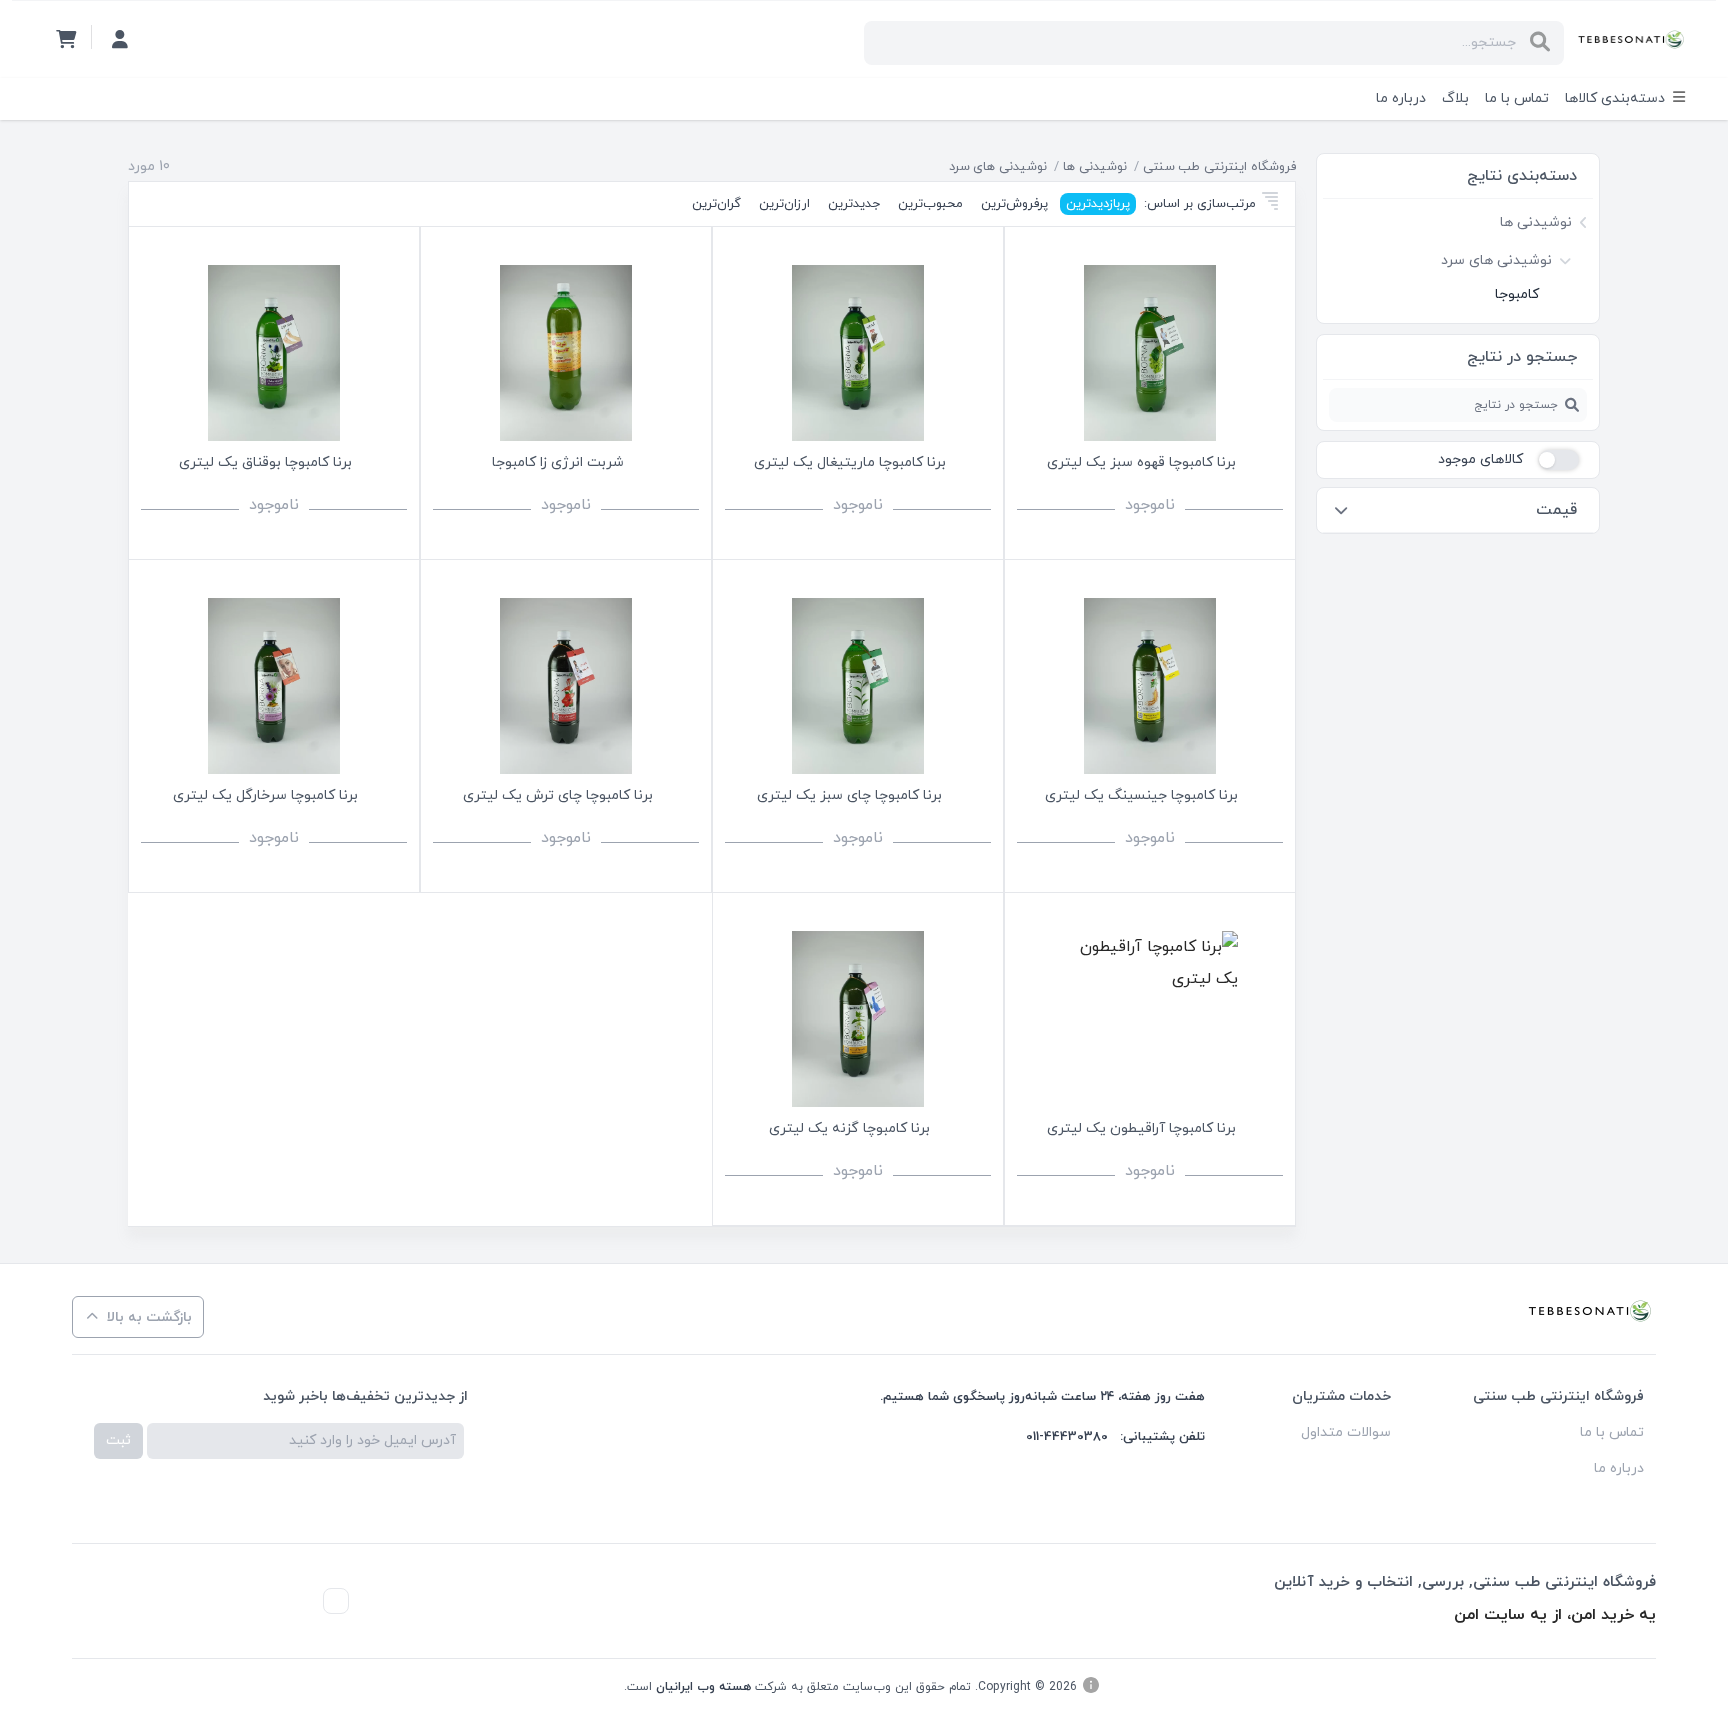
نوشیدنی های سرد (998, 167)
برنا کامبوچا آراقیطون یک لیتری (1141, 1128)
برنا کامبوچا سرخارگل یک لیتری (265, 795)
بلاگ (1455, 98)
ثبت (118, 1440)
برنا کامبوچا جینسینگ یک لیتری (1141, 795)
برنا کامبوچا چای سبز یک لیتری (849, 795)
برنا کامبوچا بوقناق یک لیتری (265, 462)
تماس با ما (1517, 98)
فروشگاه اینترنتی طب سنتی (1219, 167)
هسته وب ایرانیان (703, 1687)
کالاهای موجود (1480, 459)
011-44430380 (1067, 1437)
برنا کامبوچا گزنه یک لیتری (849, 1128)
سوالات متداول (1346, 1432)
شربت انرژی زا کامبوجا (558, 462)
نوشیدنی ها (1095, 167)
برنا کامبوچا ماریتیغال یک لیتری (850, 462)
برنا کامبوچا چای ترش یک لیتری (558, 795)
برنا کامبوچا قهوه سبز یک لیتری (1141, 462)
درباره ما (1401, 98)
